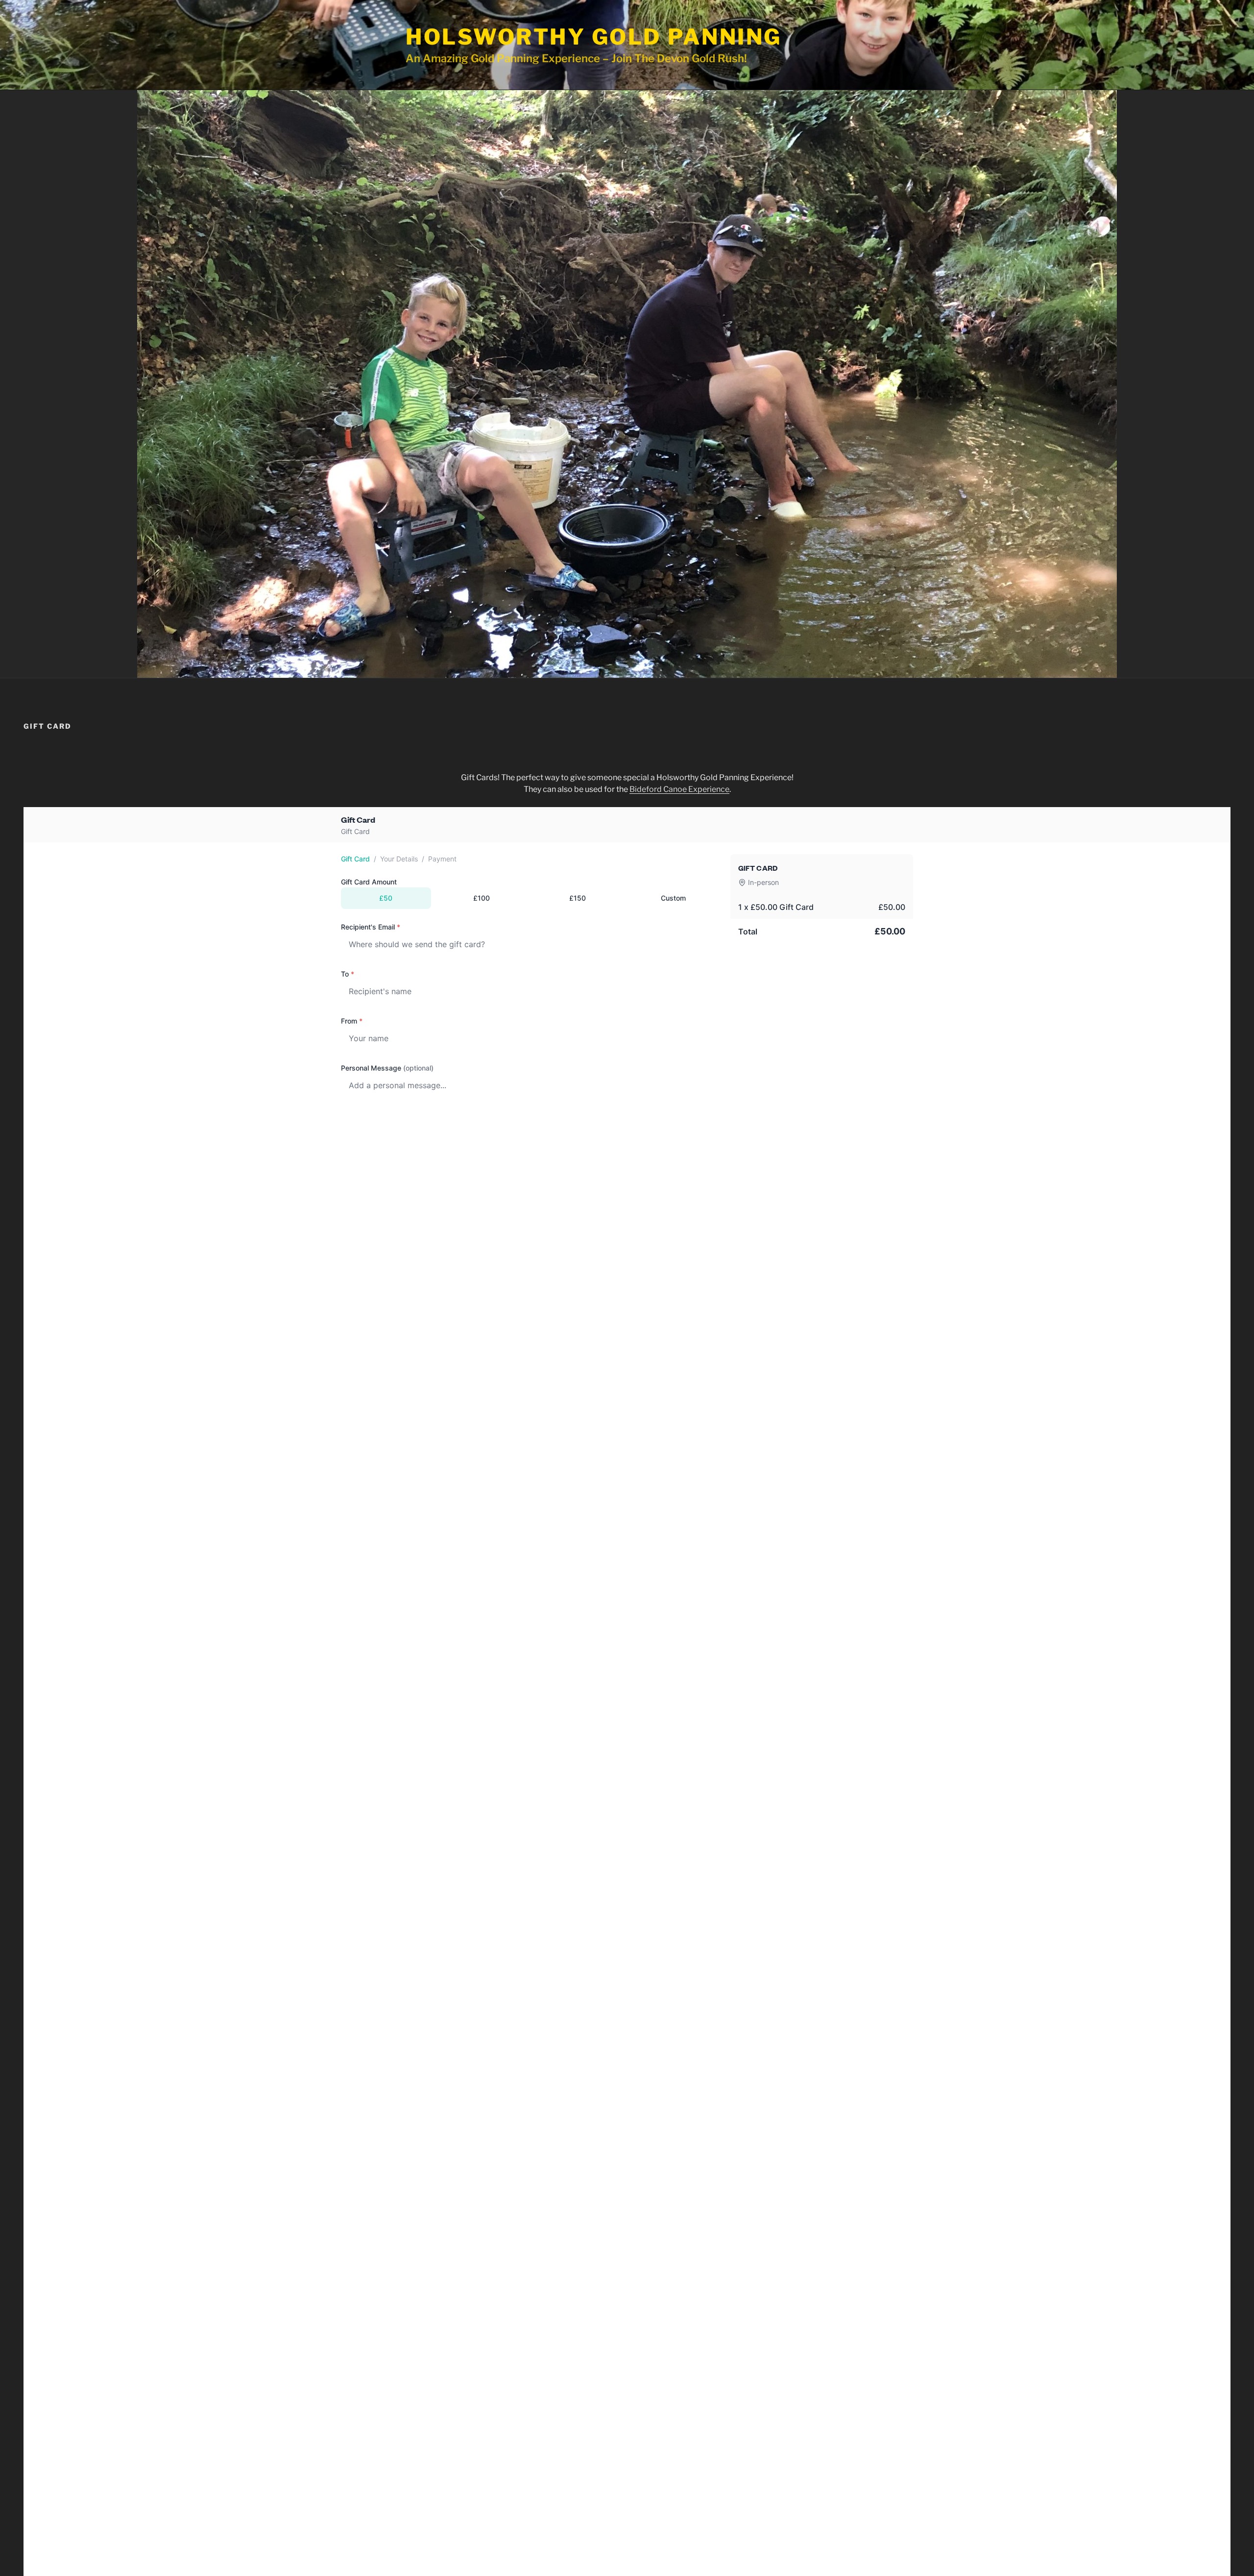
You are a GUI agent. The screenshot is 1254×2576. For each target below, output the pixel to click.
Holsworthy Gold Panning (594, 37)
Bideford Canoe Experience (679, 789)
